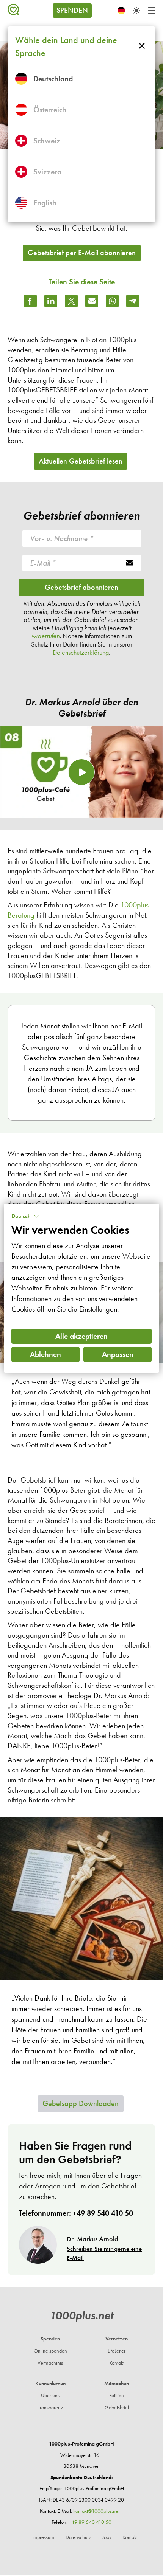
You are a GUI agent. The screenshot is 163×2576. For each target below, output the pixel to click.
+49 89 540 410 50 (90, 2522)
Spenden (72, 10)
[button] (26, 1216)
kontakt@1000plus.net (96, 2511)
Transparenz (50, 2408)
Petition (117, 2395)
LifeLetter (117, 2351)
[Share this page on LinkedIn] (51, 301)
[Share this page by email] (92, 301)
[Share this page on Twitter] (71, 301)
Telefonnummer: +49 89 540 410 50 (76, 2213)
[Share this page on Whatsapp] (112, 301)
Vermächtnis (50, 2363)
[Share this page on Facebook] (30, 301)
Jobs (107, 2537)
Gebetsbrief (117, 2408)
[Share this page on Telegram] (133, 301)
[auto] (136, 11)
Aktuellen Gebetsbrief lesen (81, 461)
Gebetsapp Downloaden (81, 2103)
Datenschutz (78, 2537)
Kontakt (117, 2363)
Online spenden (50, 2351)
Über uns (50, 2395)
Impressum (43, 2537)
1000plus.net (81, 2315)
